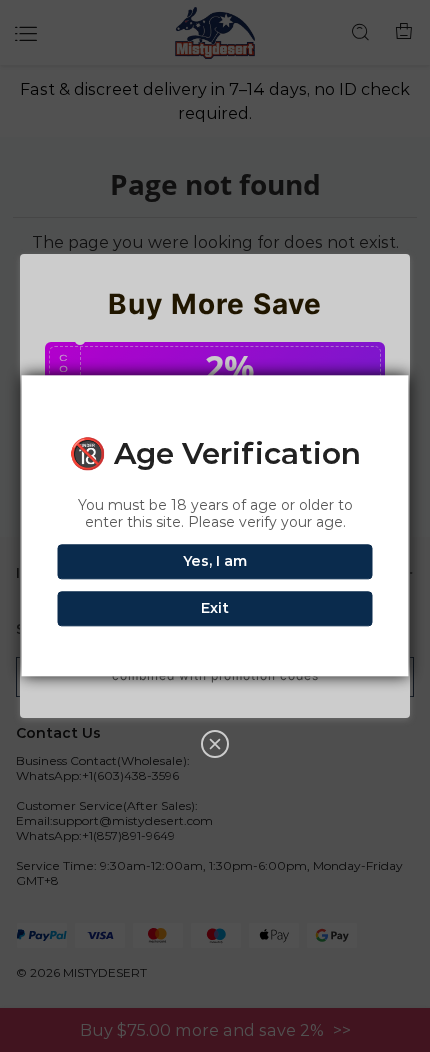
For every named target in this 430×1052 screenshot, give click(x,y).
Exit (215, 609)
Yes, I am (215, 562)
